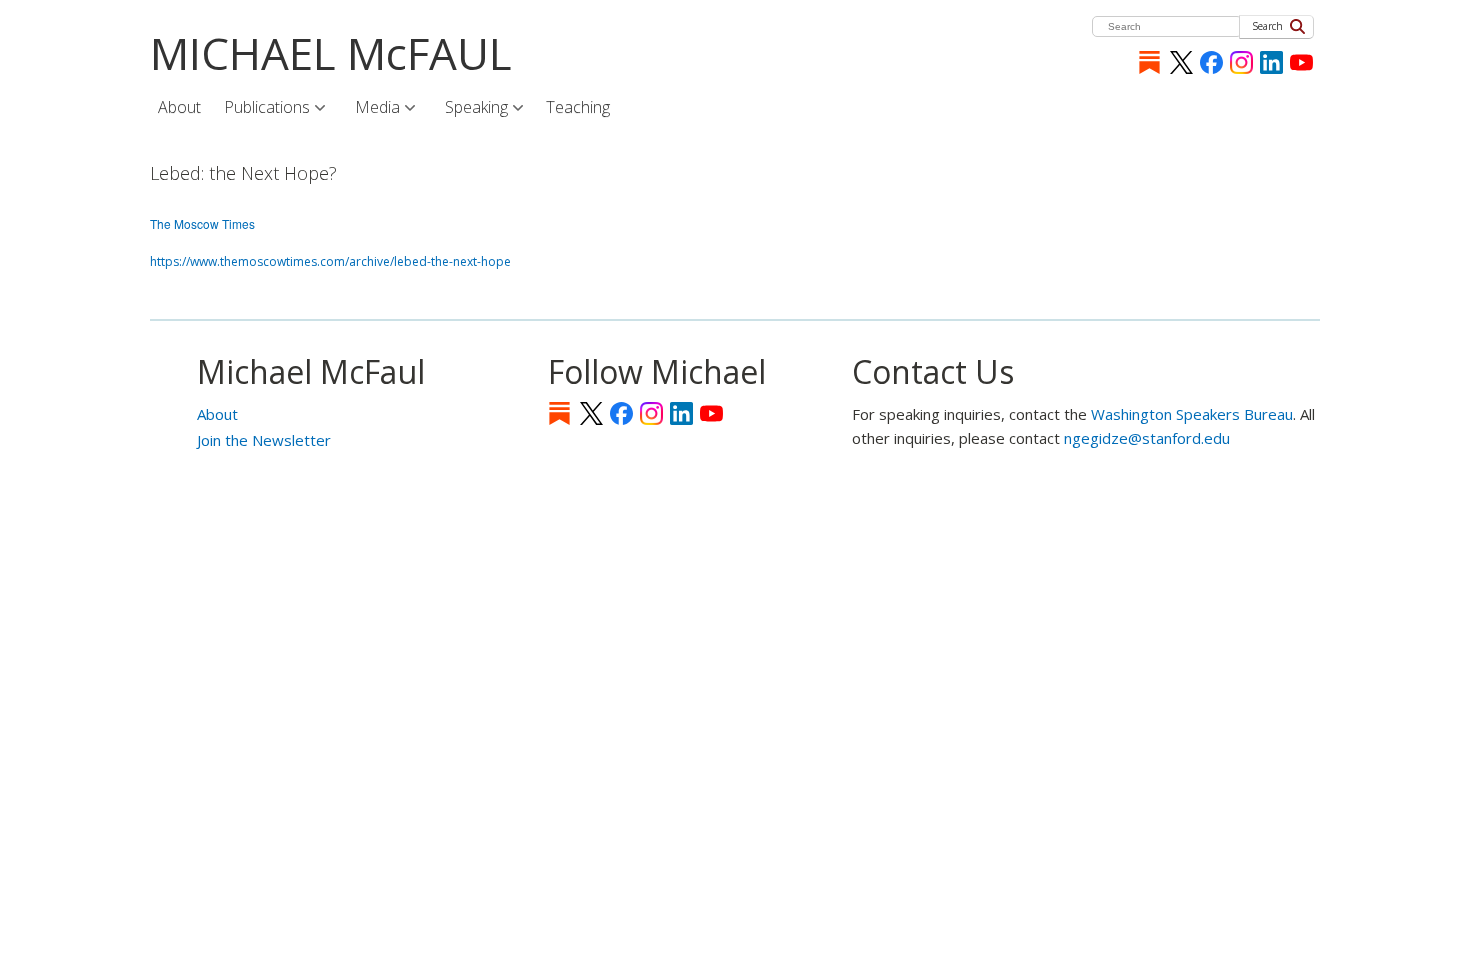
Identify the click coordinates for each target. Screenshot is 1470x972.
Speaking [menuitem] (469, 109)
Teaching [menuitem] (578, 107)
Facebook (1211, 62)
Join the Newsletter (264, 440)
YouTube (1301, 62)
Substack (1149, 62)
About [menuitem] (179, 107)
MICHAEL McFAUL (331, 53)
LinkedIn (1271, 62)
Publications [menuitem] (259, 109)
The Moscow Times (202, 223)
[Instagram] (1241, 62)
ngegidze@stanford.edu (1147, 438)
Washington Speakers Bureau (1192, 414)
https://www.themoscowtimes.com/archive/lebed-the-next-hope (330, 261)
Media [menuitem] (370, 109)
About (217, 414)
